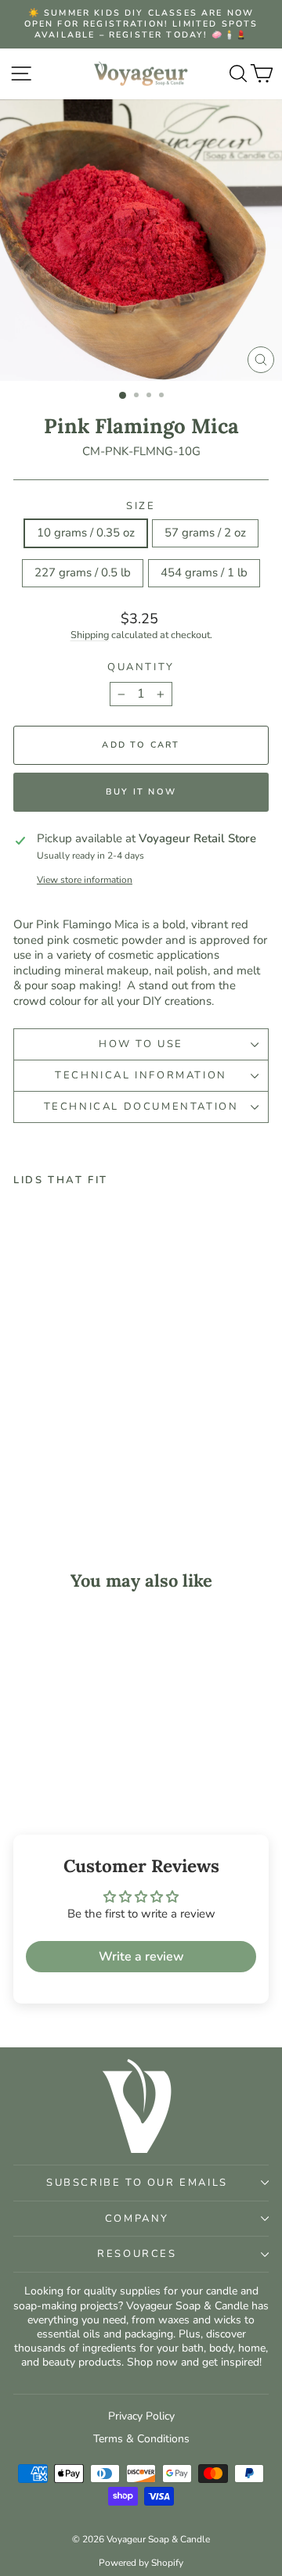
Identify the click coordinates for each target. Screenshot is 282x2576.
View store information (85, 880)
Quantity (141, 667)
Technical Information (141, 1075)
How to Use (141, 1044)
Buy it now (141, 792)
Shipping (90, 635)
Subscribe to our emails (137, 2183)
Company (137, 2219)
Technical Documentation (141, 1107)
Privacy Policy (141, 2416)
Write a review (141, 1957)
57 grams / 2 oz (205, 533)
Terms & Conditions (141, 2439)
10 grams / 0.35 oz (86, 533)
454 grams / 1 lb (204, 572)
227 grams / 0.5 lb (83, 572)
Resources (137, 2254)
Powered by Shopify (141, 2563)
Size (141, 506)
